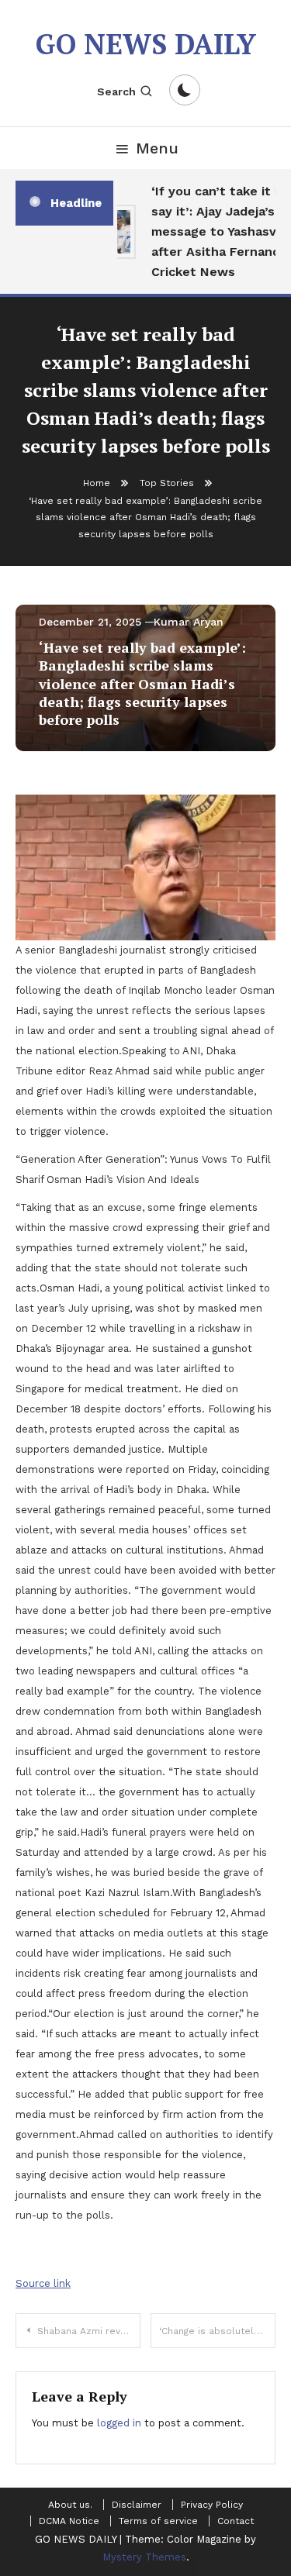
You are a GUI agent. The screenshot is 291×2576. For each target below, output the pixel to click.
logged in (119, 2423)
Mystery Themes (144, 2557)
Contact (236, 2521)
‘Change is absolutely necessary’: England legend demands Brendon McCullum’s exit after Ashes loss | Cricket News (217, 2331)
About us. (70, 2505)
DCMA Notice (69, 2521)
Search (116, 91)
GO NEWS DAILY (146, 44)
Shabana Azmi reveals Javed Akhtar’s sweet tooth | (89, 2331)
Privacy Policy (212, 2505)
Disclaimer (137, 2505)
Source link (43, 2283)
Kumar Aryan (189, 622)
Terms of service (158, 2521)
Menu (157, 148)
